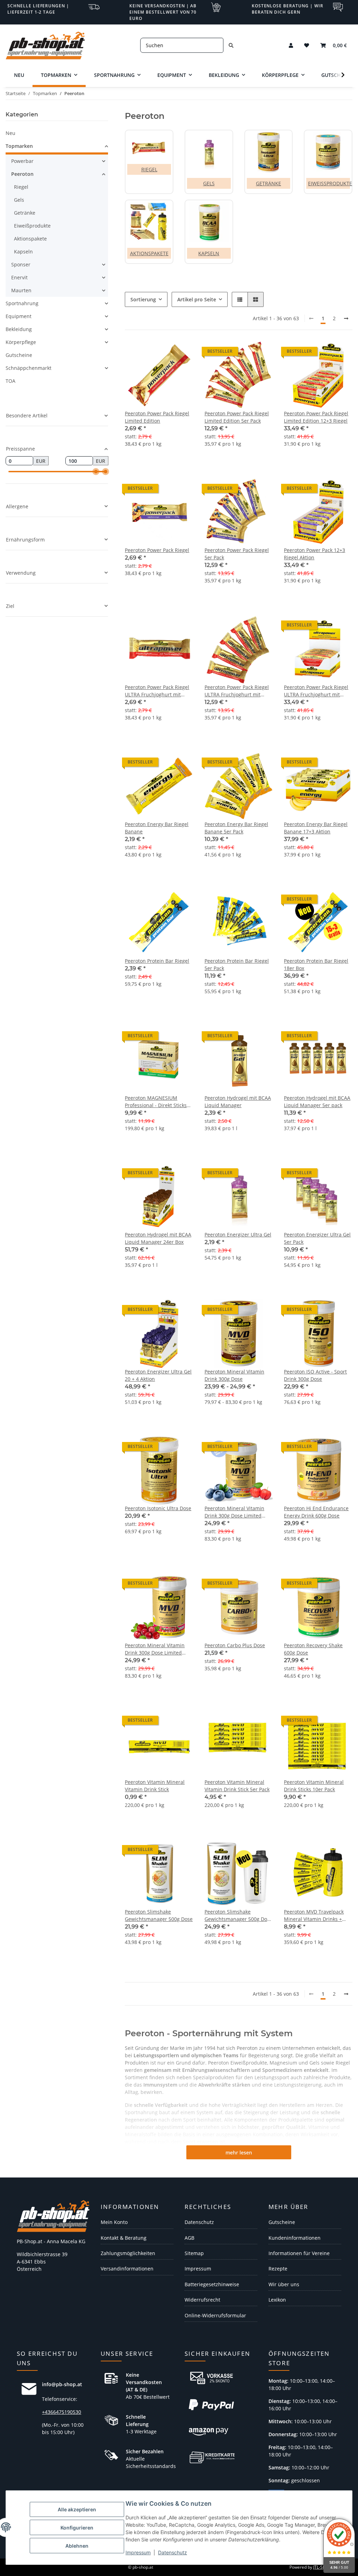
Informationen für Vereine (299, 2253)
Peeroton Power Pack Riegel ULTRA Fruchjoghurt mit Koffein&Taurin (157, 691)
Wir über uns (284, 2284)
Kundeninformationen (295, 2238)
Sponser (21, 264)
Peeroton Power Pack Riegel (157, 550)
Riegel (149, 169)
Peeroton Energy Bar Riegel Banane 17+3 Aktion (316, 828)
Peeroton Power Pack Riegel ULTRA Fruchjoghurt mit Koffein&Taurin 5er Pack (237, 691)
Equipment (19, 316)
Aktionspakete (149, 253)
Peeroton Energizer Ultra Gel (238, 1235)
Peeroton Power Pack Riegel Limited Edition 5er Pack (237, 417)
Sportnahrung (22, 303)
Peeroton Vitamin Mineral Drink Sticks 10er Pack (314, 1786)
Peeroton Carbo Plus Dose (235, 1645)
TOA (10, 381)
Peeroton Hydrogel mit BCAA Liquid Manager (238, 1102)
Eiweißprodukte (330, 183)
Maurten (21, 290)
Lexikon (277, 2300)
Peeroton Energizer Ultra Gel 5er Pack (317, 1238)
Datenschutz (173, 2552)
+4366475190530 (62, 2412)
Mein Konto (114, 2222)
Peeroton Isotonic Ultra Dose (158, 1508)
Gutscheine (19, 355)
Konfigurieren (77, 2528)
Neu (10, 133)
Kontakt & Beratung (124, 2238)
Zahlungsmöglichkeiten (128, 2253)
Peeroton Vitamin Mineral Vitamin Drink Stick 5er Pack (237, 1786)
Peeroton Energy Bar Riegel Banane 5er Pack (236, 828)
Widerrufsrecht (202, 2300)
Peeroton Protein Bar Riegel (157, 961)
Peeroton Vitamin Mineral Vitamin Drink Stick (155, 1786)
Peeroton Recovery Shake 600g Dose (313, 1649)
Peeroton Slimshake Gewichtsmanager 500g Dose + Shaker (238, 1915)
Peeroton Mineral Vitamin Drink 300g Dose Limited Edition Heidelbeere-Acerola (237, 1512)
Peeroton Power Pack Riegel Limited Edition (157, 417)
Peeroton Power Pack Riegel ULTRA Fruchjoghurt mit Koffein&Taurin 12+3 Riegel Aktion (316, 691)
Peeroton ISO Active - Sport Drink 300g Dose (315, 1375)
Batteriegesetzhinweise (212, 2284)
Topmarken (19, 146)
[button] (291, 45)
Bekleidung (19, 329)
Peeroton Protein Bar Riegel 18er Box (316, 964)
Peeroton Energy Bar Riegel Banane (157, 828)
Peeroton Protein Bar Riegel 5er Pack (237, 964)
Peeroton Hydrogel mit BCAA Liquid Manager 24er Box (158, 1238)
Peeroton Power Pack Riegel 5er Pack (237, 554)
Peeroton (22, 174)
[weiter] (346, 318)
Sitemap (194, 2253)
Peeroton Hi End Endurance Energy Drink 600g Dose (316, 1512)
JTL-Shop (322, 2567)
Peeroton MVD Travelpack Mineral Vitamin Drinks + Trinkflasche (314, 1915)
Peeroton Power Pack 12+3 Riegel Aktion (314, 554)
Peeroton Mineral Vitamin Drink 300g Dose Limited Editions (155, 1649)
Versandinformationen (127, 2269)
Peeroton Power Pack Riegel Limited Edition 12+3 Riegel (316, 417)
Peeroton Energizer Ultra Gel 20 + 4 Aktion (158, 1375)
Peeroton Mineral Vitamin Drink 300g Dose (234, 1375)
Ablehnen (77, 2546)
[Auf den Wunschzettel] (181, 627)
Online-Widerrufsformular (215, 2315)
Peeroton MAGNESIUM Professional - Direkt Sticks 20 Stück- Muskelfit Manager (158, 1102)
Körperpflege (21, 342)
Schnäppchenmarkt (28, 368)
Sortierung (143, 299)
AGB (189, 2238)
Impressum (138, 2552)
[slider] (96, 472)
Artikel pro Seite (197, 299)
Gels (209, 183)
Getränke (268, 183)
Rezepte (278, 2269)
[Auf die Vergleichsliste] (163, 627)
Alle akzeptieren (77, 2509)
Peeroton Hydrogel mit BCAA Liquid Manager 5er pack (317, 1102)
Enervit (19, 277)
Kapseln (209, 253)
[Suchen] (231, 45)
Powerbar (22, 161)
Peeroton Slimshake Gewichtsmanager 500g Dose (159, 1915)
